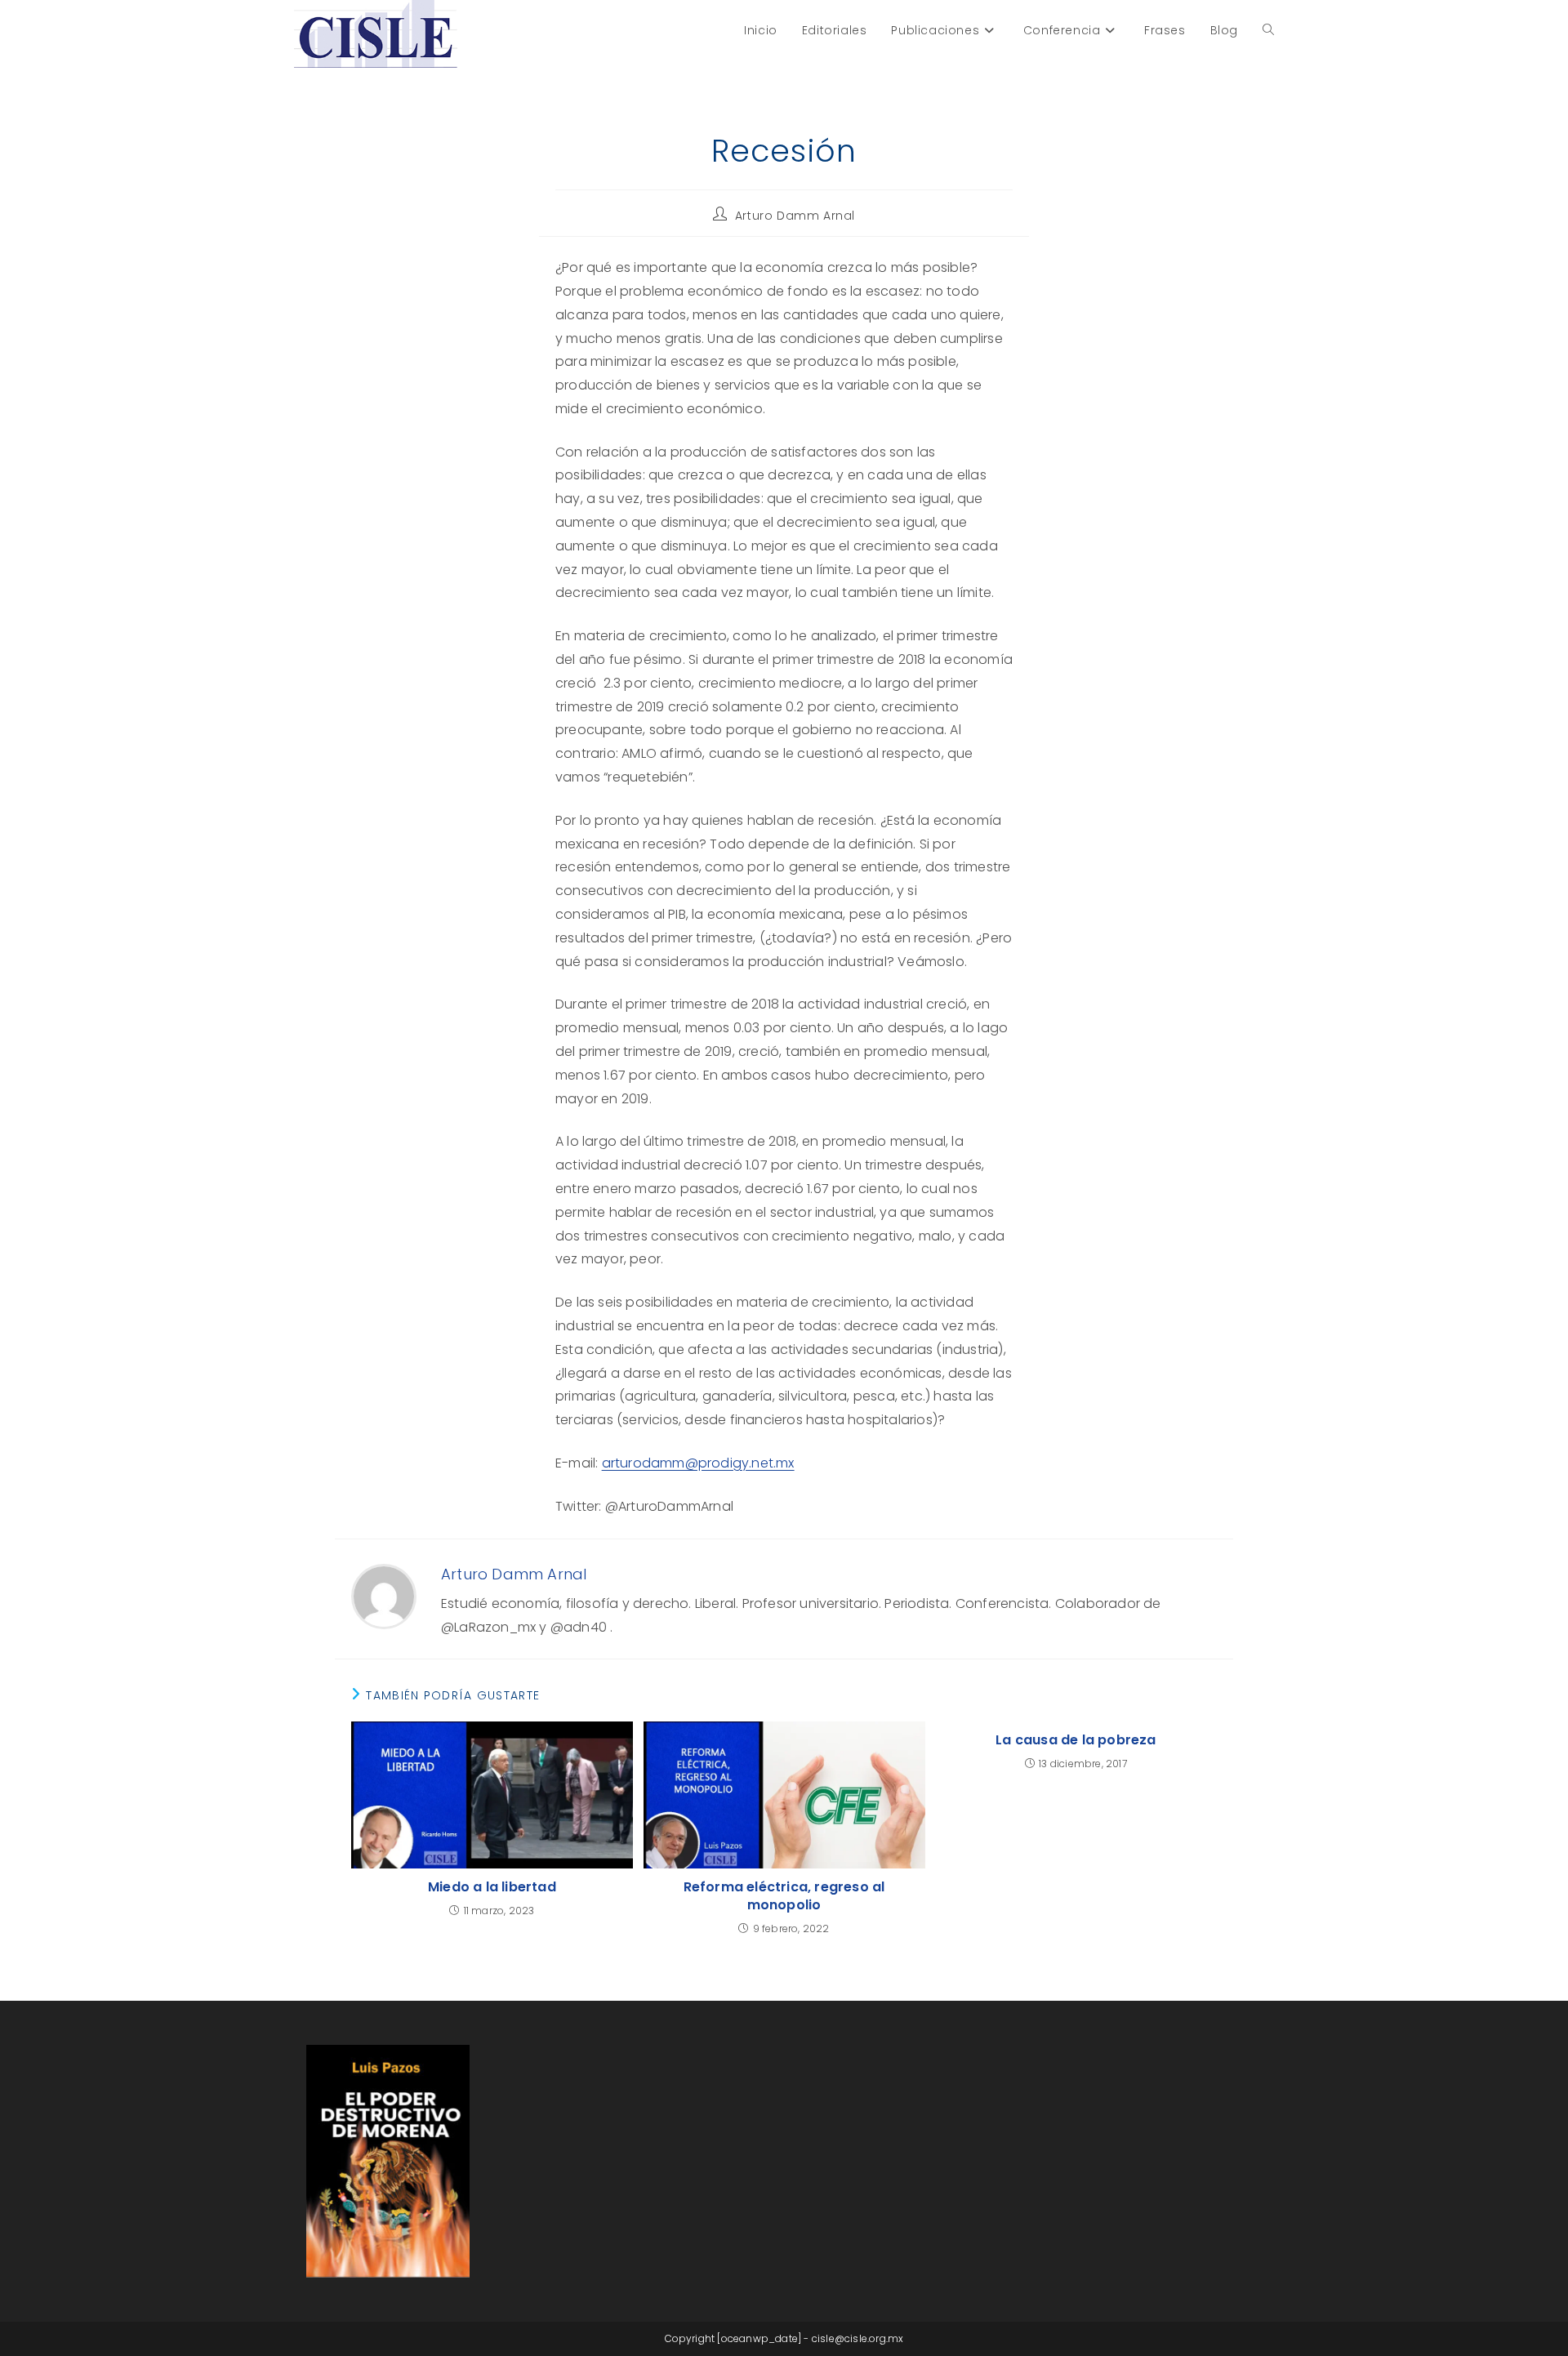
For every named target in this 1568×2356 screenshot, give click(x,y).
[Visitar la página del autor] (384, 1595)
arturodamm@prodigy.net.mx (698, 1463)
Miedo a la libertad (492, 1887)
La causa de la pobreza (1076, 1740)
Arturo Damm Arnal (795, 216)
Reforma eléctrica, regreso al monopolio (784, 1896)
